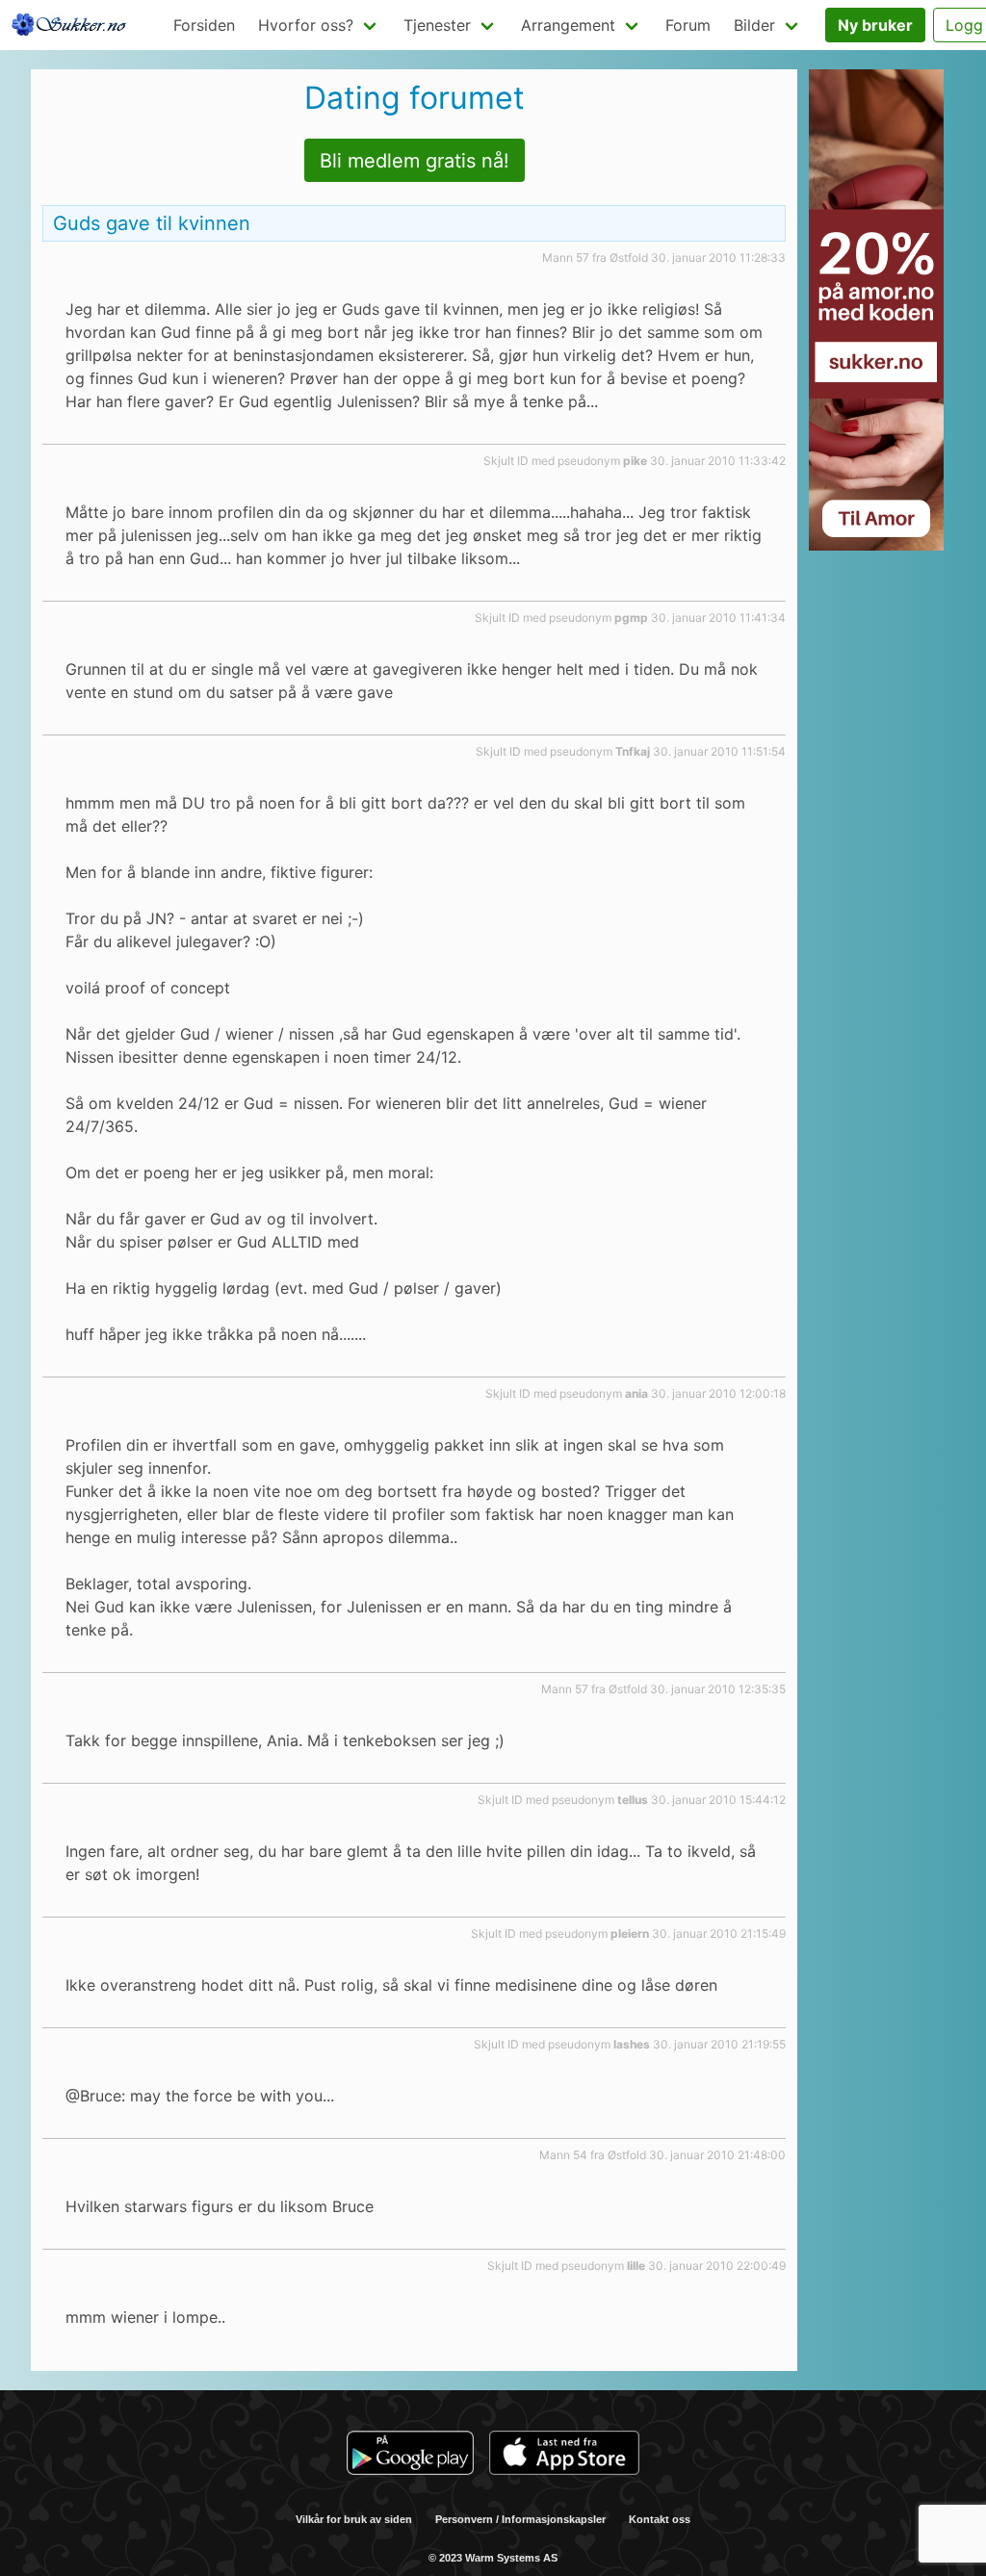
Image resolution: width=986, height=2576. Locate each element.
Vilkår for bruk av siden (354, 2519)
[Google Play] (410, 2456)
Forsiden (204, 25)
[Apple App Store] (564, 2456)
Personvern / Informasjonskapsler (520, 2519)
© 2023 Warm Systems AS (493, 2558)
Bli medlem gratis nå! (415, 161)
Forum (688, 25)
